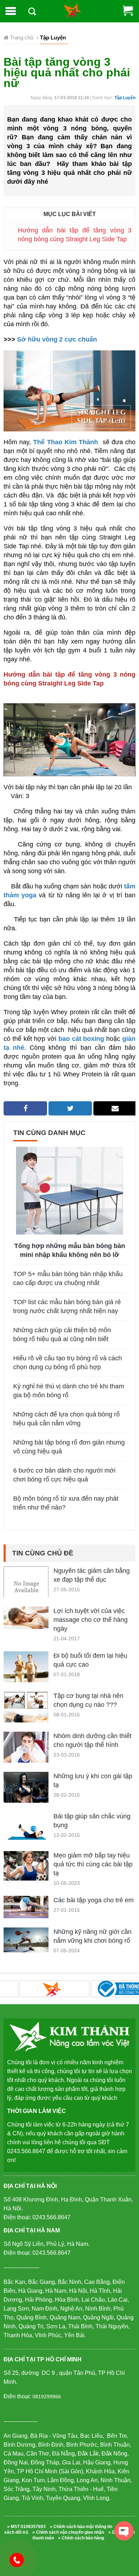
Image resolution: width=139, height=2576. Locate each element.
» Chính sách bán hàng (81, 2538)
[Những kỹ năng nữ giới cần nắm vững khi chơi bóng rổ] (26, 1939)
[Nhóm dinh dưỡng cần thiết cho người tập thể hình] (26, 1749)
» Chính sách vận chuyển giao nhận (68, 2532)
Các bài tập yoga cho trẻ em (94, 1900)
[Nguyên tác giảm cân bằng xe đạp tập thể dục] (26, 1588)
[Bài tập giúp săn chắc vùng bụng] (26, 1826)
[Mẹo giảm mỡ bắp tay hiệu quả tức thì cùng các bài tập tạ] (26, 1865)
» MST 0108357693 (26, 2527)
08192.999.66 (20, 2560)
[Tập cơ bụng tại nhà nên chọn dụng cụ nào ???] (26, 1716)
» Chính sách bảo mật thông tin (81, 2527)
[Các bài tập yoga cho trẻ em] (26, 1906)
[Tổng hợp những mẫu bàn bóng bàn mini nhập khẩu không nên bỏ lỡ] (69, 1190)
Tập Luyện (125, 98)
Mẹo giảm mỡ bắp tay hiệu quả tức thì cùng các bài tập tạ (93, 1864)
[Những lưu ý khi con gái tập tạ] (26, 1795)
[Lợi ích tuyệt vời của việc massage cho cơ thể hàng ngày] (26, 1617)
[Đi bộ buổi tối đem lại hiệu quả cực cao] (26, 1673)
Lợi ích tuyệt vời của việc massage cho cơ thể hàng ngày (91, 1620)
